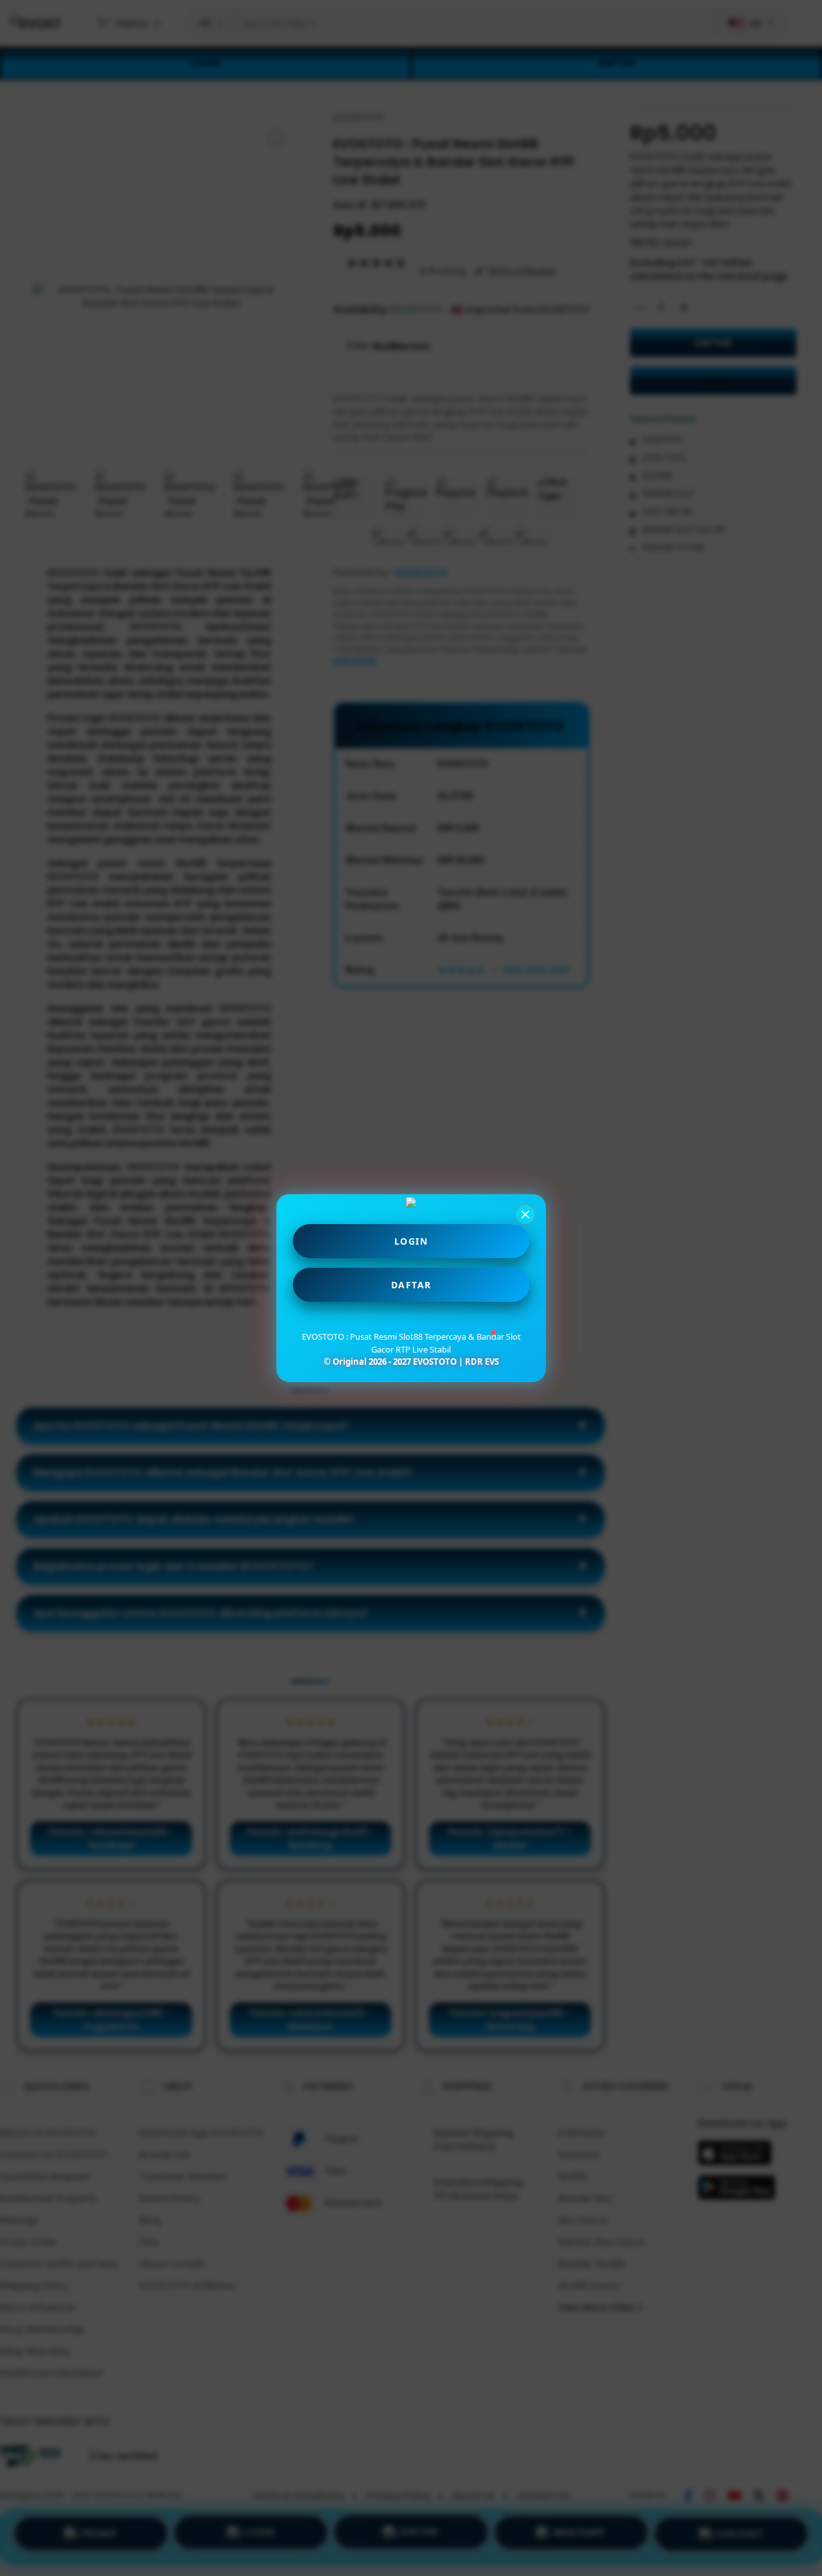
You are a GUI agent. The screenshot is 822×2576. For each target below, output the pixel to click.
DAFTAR (411, 1285)
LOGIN (411, 1241)
